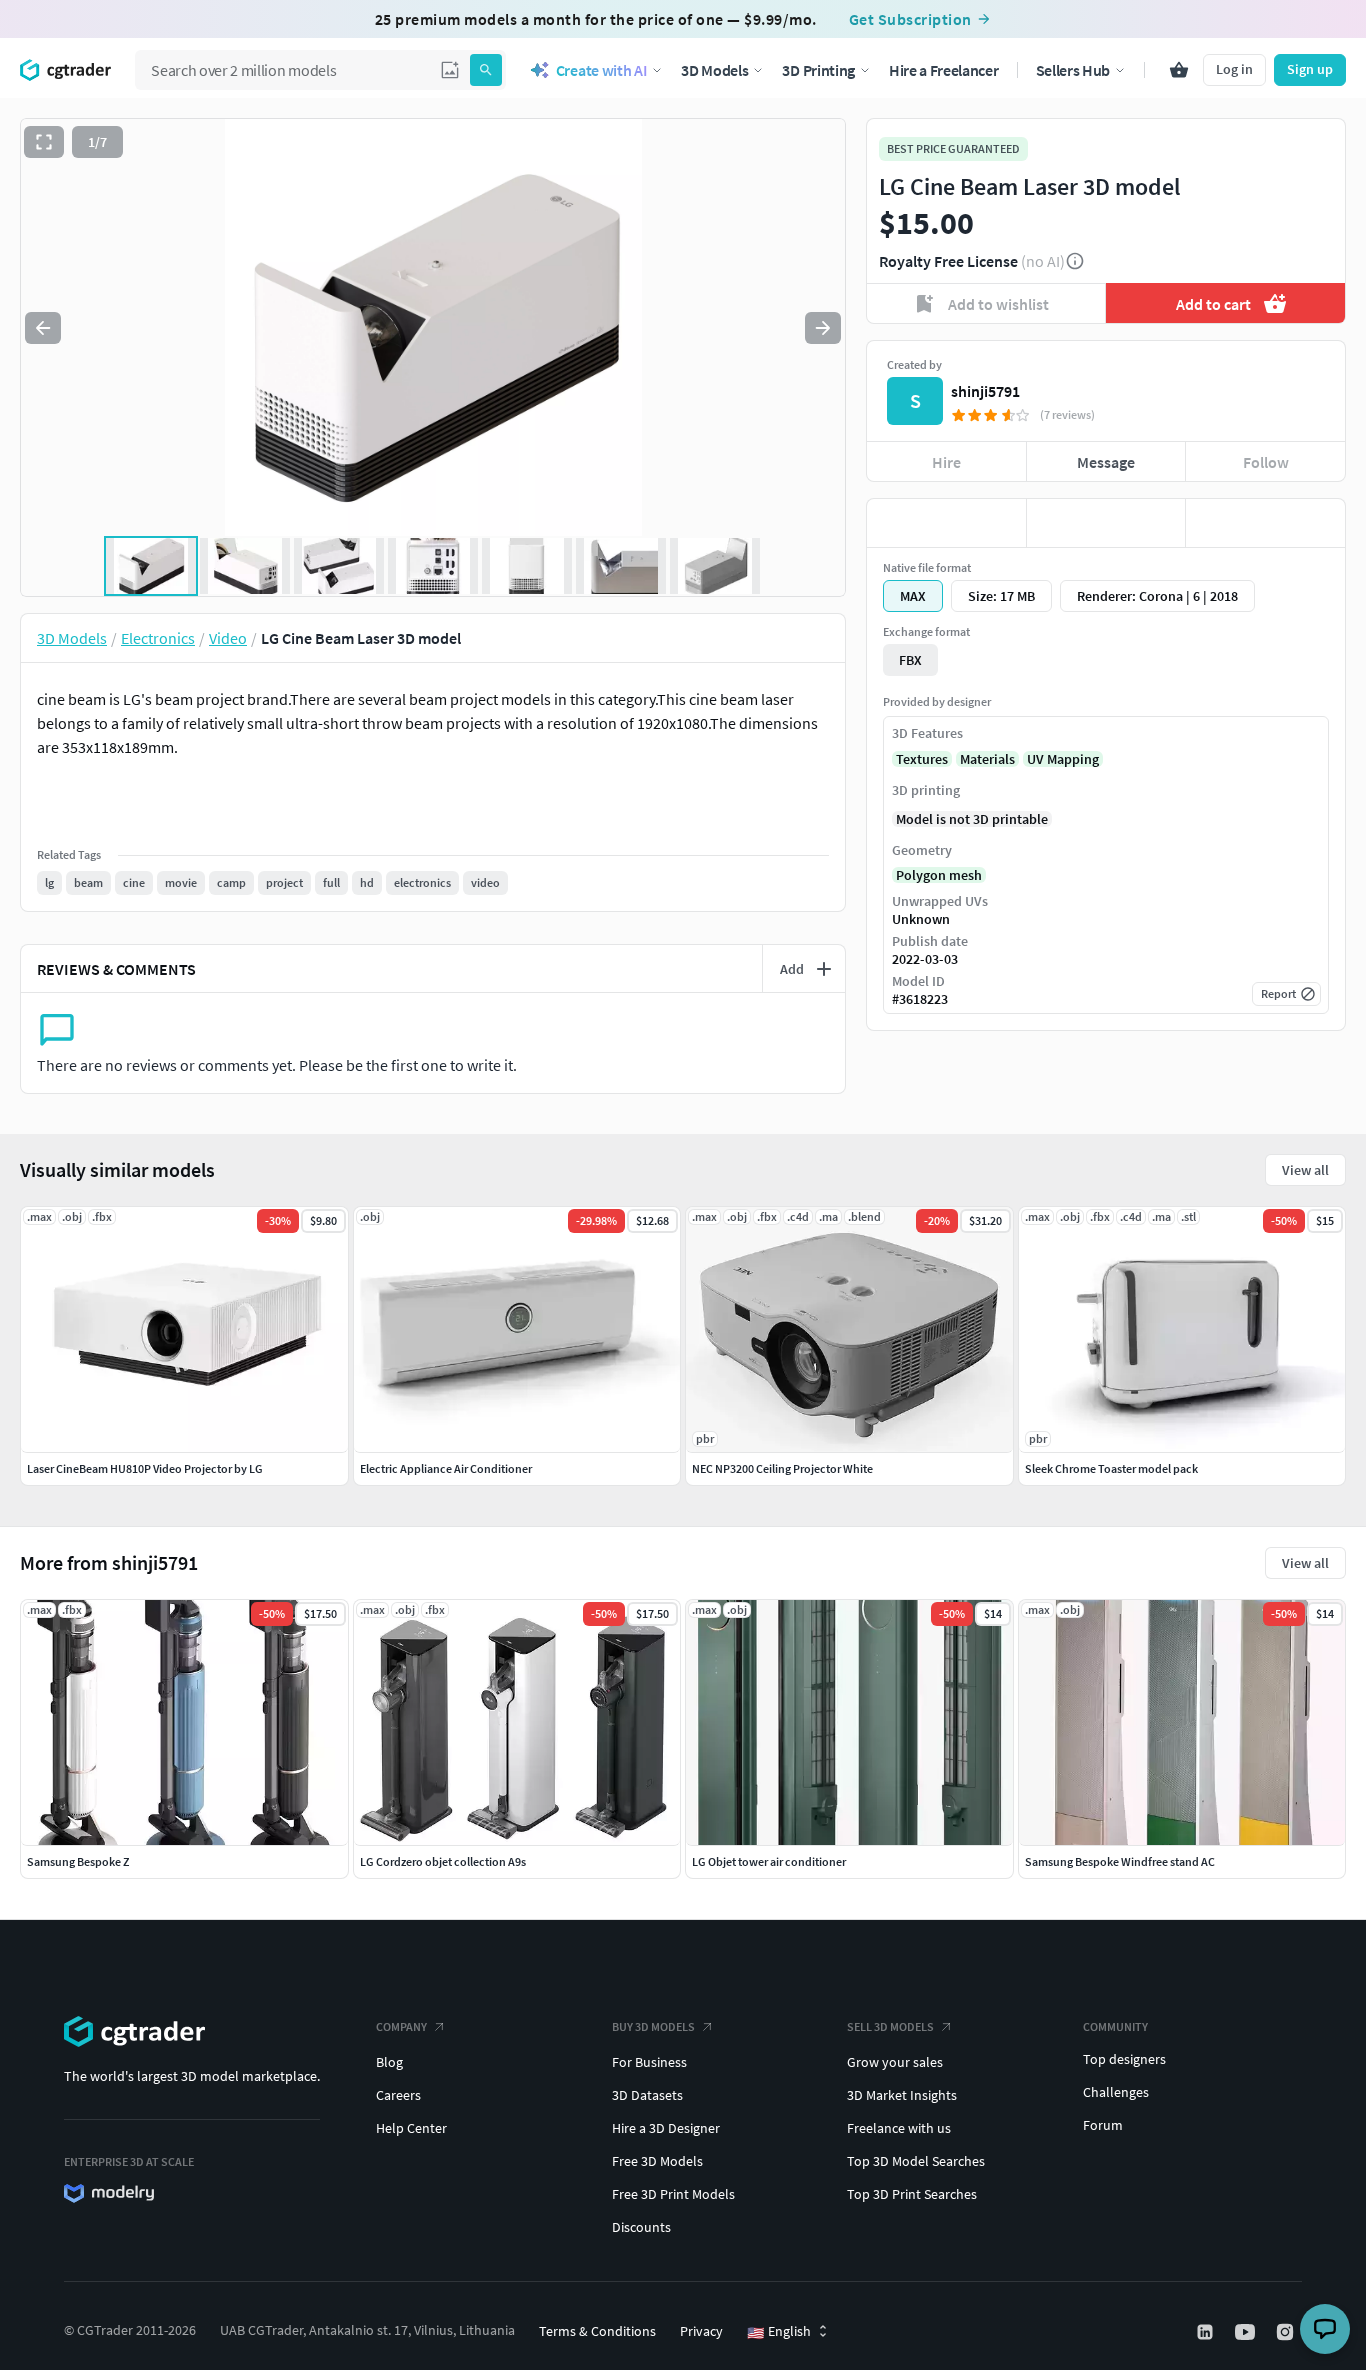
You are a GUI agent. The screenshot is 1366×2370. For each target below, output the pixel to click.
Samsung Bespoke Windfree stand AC (1120, 1861)
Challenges (1116, 2092)
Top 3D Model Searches (916, 2161)
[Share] (1265, 523)
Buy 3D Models (653, 2026)
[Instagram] (1287, 2332)
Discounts (641, 2227)
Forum (1103, 2125)
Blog (389, 2062)
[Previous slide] (43, 328)
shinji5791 (985, 391)
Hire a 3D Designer (666, 2128)
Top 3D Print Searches (912, 2194)
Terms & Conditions (597, 2331)
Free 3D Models (657, 2161)
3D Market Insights (902, 2095)
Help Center (411, 2128)
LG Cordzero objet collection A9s (443, 1861)
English (779, 2332)
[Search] (486, 70)
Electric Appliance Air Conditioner (446, 1468)
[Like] (946, 523)
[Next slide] (823, 328)
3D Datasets (647, 2095)
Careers (398, 2095)
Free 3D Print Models (673, 2194)
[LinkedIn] (1207, 2332)
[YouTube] (1247, 2332)
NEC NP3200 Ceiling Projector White (782, 1468)
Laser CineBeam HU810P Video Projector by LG (145, 1468)
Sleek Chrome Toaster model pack (1111, 1468)
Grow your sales (895, 2062)
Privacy (701, 2331)
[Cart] (1179, 70)
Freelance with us (899, 2128)
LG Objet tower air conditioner (769, 1861)
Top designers (1124, 2059)
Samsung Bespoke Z (78, 1861)
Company (401, 2026)
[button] (450, 70)
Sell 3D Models (890, 2026)
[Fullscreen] (44, 142)
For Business (649, 2062)
